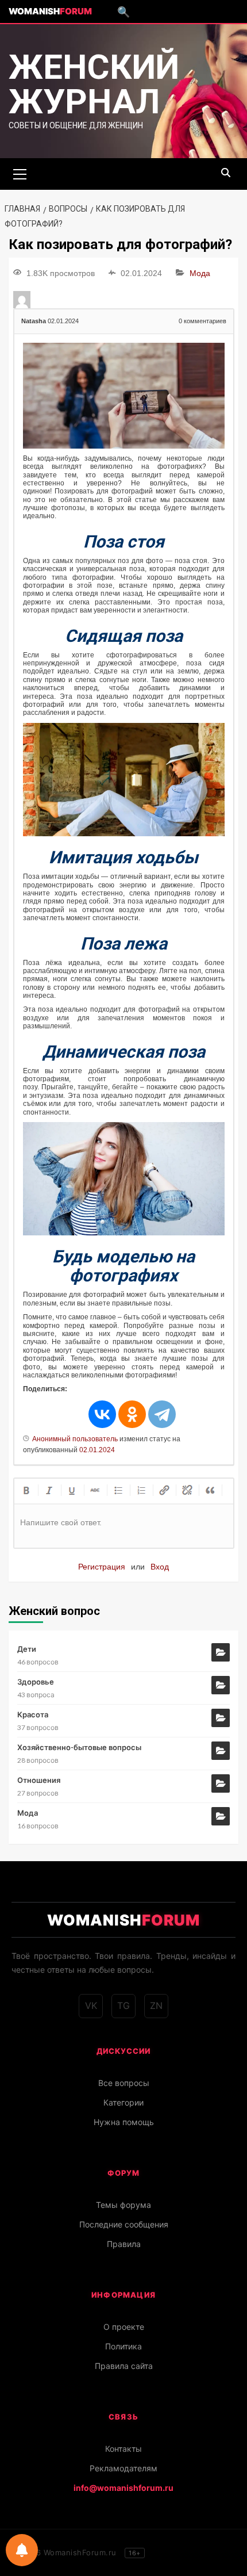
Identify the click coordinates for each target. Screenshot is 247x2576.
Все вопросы (124, 2083)
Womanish (50, 11)
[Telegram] (162, 1414)
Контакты (123, 2449)
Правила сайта (124, 2366)
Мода (200, 273)
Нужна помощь (124, 2122)
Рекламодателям (123, 2468)
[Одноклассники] (132, 1414)
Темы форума (123, 2205)
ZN (156, 2005)
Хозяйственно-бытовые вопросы (79, 1747)
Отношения (39, 1780)
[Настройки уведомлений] (22, 2550)
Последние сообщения (124, 2224)
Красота (33, 1714)
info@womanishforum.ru (123, 2488)
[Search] (225, 173)
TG (123, 2005)
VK (91, 2005)
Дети (27, 1649)
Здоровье (36, 1682)
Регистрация (102, 1567)
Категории (123, 2102)
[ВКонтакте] (102, 1414)
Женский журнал (94, 84)
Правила (124, 2244)
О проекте (124, 2327)
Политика (123, 2346)
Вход (160, 1567)
